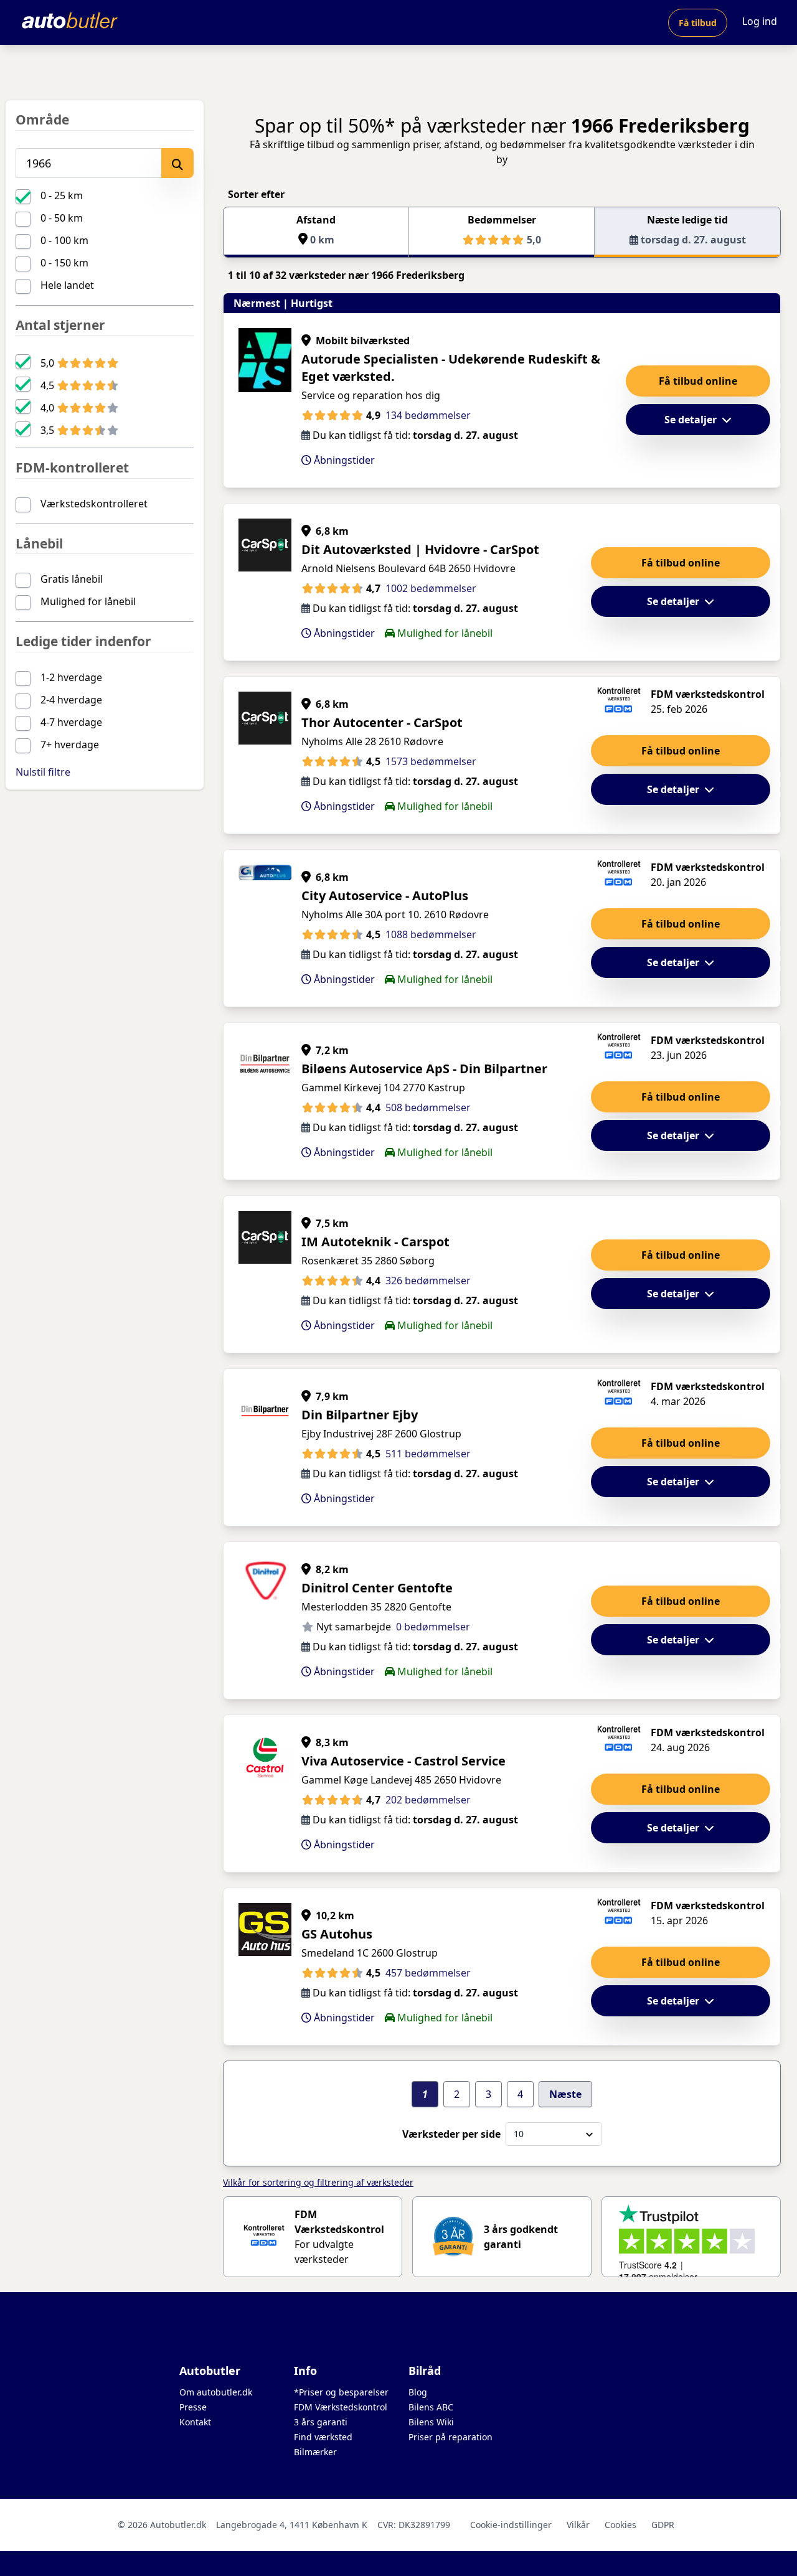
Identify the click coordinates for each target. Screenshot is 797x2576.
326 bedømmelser (428, 1281)
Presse (193, 2407)
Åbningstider (343, 460)
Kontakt (195, 2422)
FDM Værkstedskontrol (341, 2407)
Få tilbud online (698, 381)
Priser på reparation (450, 2437)
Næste (565, 2094)
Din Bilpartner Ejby (360, 1415)
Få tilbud (698, 23)
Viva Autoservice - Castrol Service (403, 1761)
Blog (418, 2392)
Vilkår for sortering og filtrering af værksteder (318, 2182)
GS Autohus (337, 1934)
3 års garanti (321, 2422)
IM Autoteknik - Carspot (375, 1242)
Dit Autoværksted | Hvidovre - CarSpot (420, 549)
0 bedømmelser (433, 1627)
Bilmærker (315, 2452)
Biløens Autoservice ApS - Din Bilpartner (424, 1069)
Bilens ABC (431, 2407)
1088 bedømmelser (431, 934)
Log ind (760, 21)
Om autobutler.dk (216, 2392)
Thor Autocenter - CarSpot (382, 722)
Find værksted (323, 2437)
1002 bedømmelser (431, 588)
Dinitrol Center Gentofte (377, 1588)
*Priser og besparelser (341, 2392)
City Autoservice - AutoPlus (385, 895)
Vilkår (578, 2525)
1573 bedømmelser (431, 761)
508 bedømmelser (428, 1107)
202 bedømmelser (428, 1800)
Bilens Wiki (431, 2422)
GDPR (663, 2525)
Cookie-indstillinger (511, 2525)
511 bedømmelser (428, 1454)
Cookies (620, 2525)
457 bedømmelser (428, 1973)
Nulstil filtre (43, 772)
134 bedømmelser (428, 415)
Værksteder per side (451, 2134)
